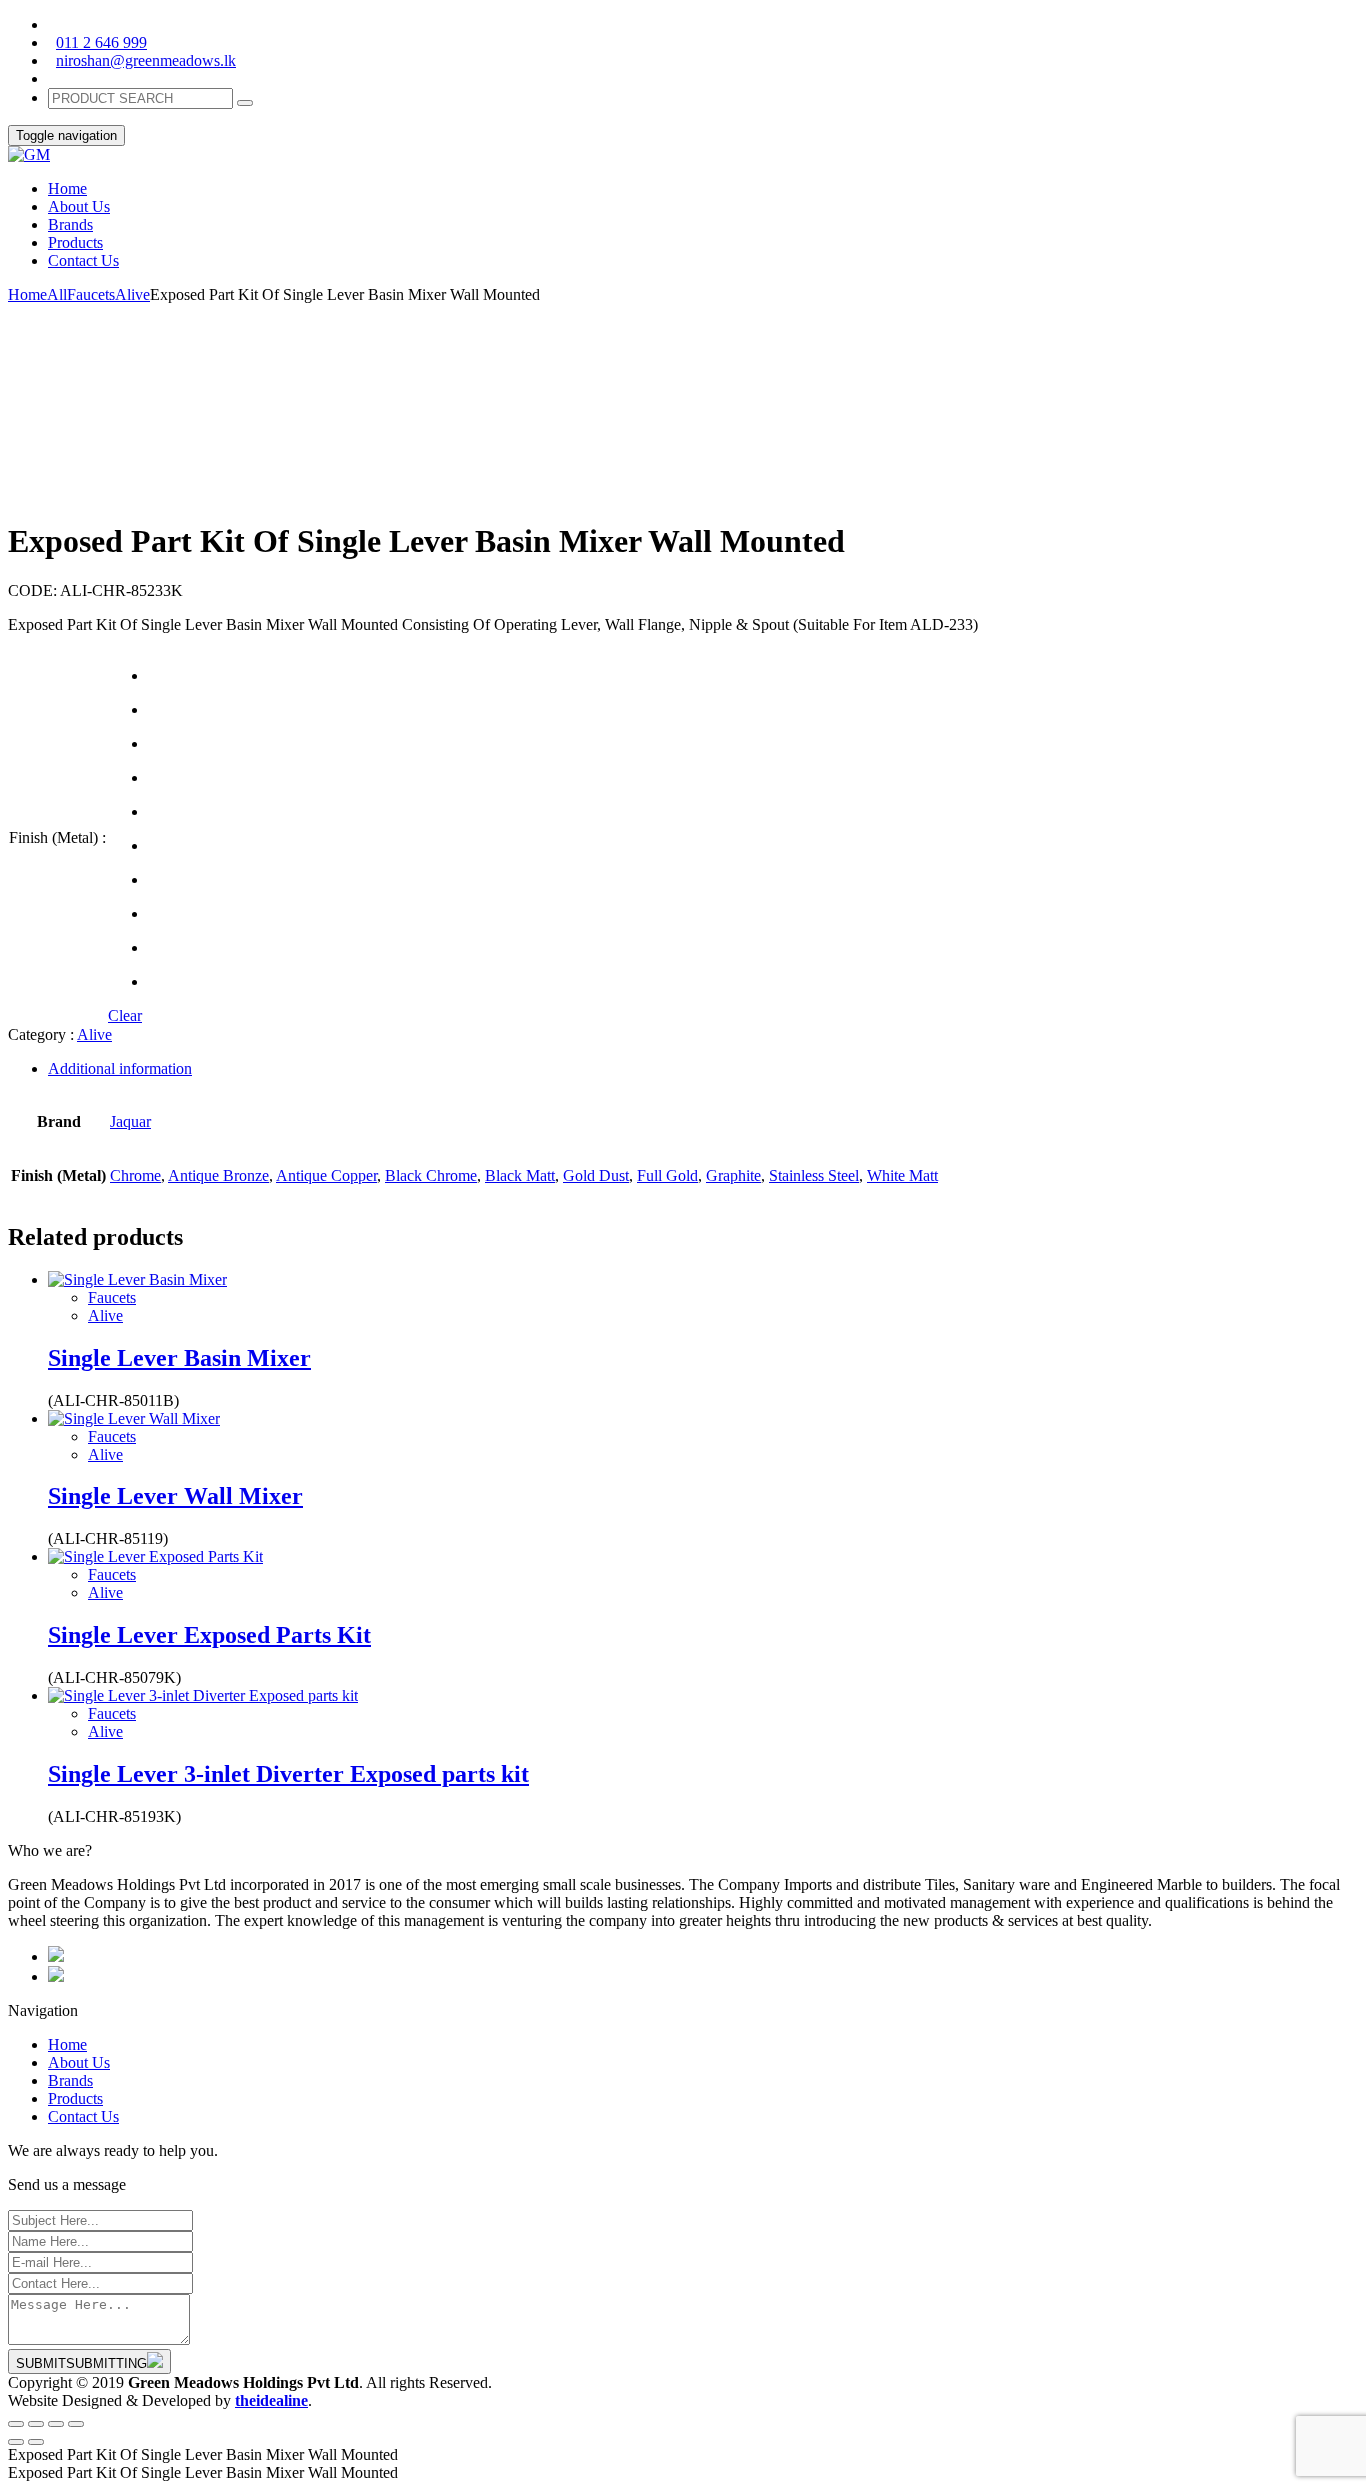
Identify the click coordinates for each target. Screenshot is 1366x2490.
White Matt (902, 1175)
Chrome (135, 1175)
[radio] (151, 676)
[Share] (36, 2424)
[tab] (703, 1069)
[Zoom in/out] (76, 2424)
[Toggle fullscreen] (56, 2424)
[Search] (245, 103)
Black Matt (520, 1175)
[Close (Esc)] (16, 2424)
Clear (125, 1015)
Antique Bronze (218, 1175)
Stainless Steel (814, 1175)
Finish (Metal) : (57, 837)
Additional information (120, 1068)
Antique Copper (326, 1175)
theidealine (271, 2400)
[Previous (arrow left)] (16, 2442)
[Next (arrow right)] (36, 2442)
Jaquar (130, 1121)
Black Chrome (431, 1175)
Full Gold (667, 1175)
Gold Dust (596, 1175)
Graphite (733, 1175)
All (57, 294)
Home (27, 294)
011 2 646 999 (101, 42)
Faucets (91, 294)
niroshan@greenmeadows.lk (146, 60)
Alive (132, 294)
